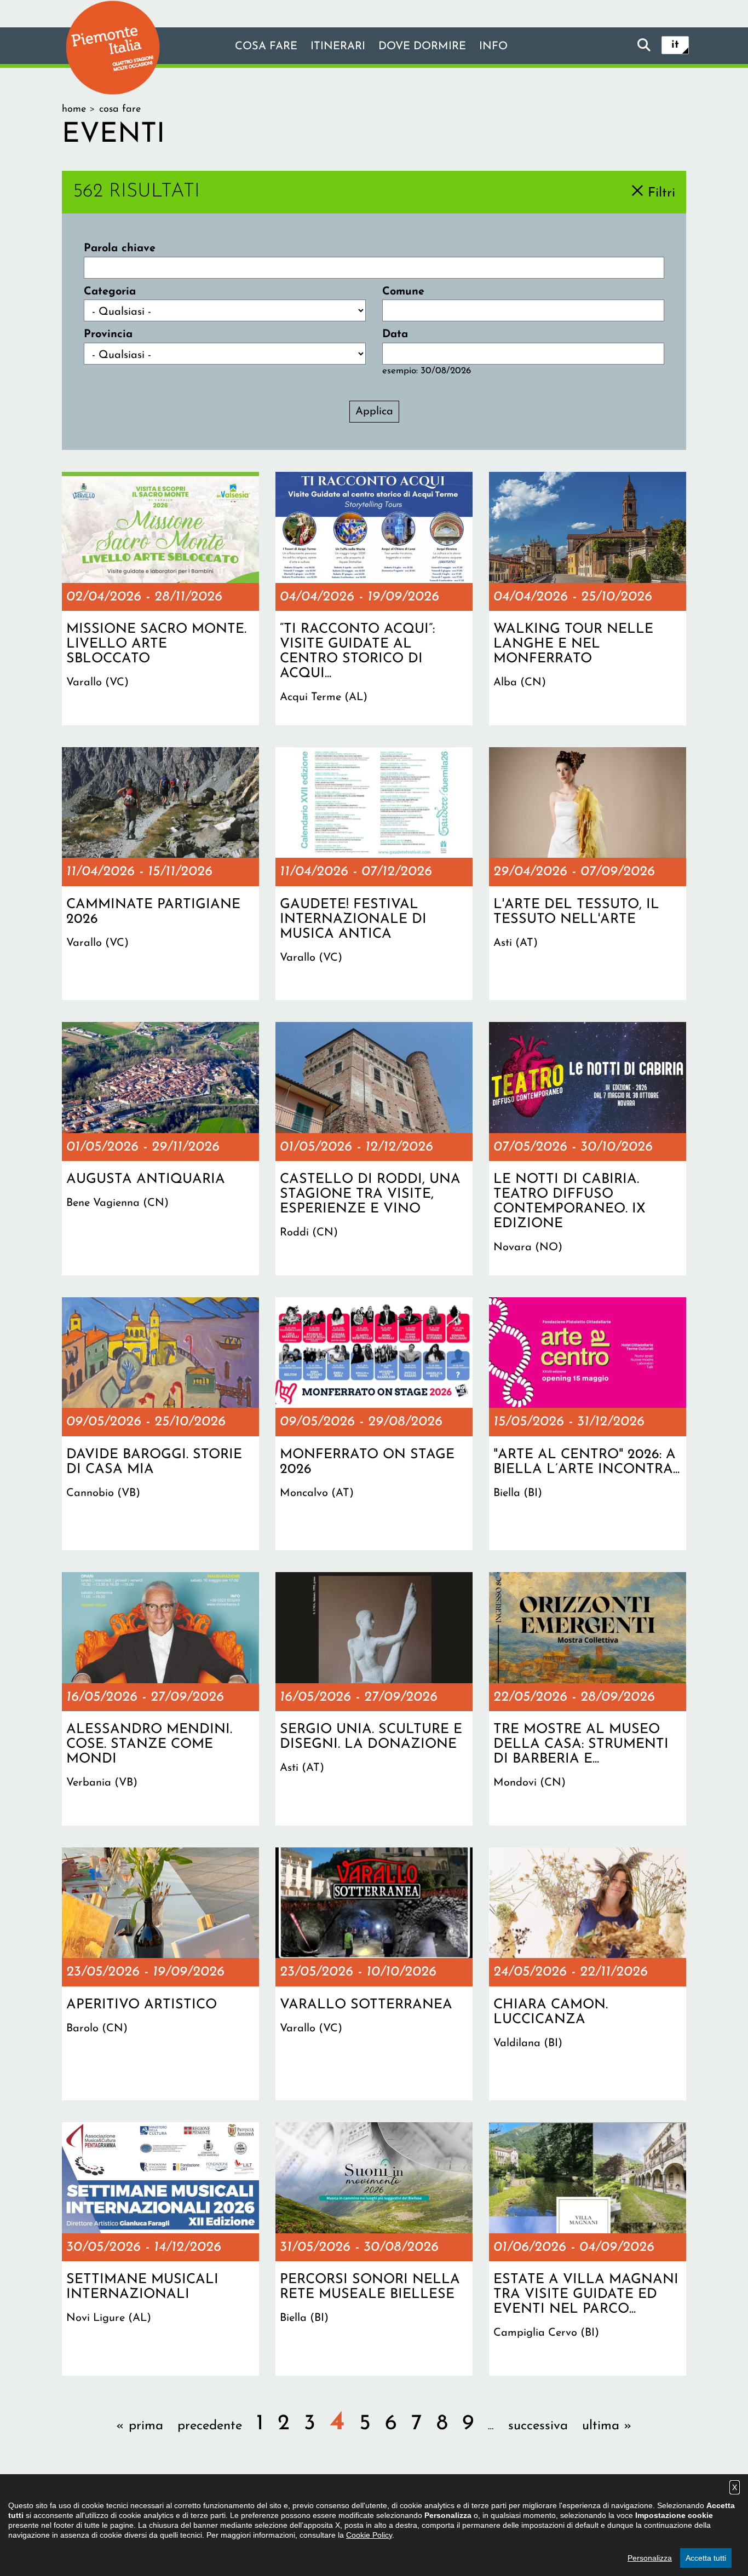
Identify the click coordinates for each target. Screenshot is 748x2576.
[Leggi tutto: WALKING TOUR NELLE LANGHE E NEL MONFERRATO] (588, 598)
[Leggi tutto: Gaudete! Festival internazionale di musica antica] (374, 874)
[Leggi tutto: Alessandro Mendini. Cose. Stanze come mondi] (160, 1699)
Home (74, 109)
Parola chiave (120, 249)
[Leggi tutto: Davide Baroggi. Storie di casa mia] (160, 1424)
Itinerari (338, 47)
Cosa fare (266, 47)
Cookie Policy (369, 2535)
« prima (140, 2426)
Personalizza (650, 2558)
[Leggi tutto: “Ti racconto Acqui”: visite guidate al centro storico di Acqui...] (374, 598)
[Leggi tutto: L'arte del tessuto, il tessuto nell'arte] (588, 874)
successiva (538, 2426)
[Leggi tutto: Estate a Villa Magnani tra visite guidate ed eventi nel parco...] (588, 2249)
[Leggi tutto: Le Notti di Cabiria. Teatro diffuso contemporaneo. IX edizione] (588, 1148)
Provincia (108, 334)
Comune (403, 292)
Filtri (661, 193)
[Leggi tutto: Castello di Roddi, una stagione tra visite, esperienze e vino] (374, 1148)
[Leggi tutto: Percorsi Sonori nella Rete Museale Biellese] (374, 2249)
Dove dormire (422, 47)
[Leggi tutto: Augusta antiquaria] (160, 1148)
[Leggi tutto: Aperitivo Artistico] (160, 1974)
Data (395, 334)
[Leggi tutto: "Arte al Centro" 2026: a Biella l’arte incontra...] (588, 1424)
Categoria (110, 292)
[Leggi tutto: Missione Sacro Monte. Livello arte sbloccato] (160, 598)
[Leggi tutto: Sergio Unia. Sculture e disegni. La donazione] (374, 1699)
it (675, 45)
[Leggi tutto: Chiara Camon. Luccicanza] (588, 1974)
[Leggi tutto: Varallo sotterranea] (374, 1974)
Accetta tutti (706, 2558)
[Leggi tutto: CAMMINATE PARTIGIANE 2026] (160, 874)
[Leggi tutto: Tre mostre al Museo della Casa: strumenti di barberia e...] (588, 1699)
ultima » (607, 2426)
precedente (210, 2426)
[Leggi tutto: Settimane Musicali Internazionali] (160, 2249)
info (493, 47)
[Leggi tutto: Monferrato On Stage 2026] (374, 1424)
